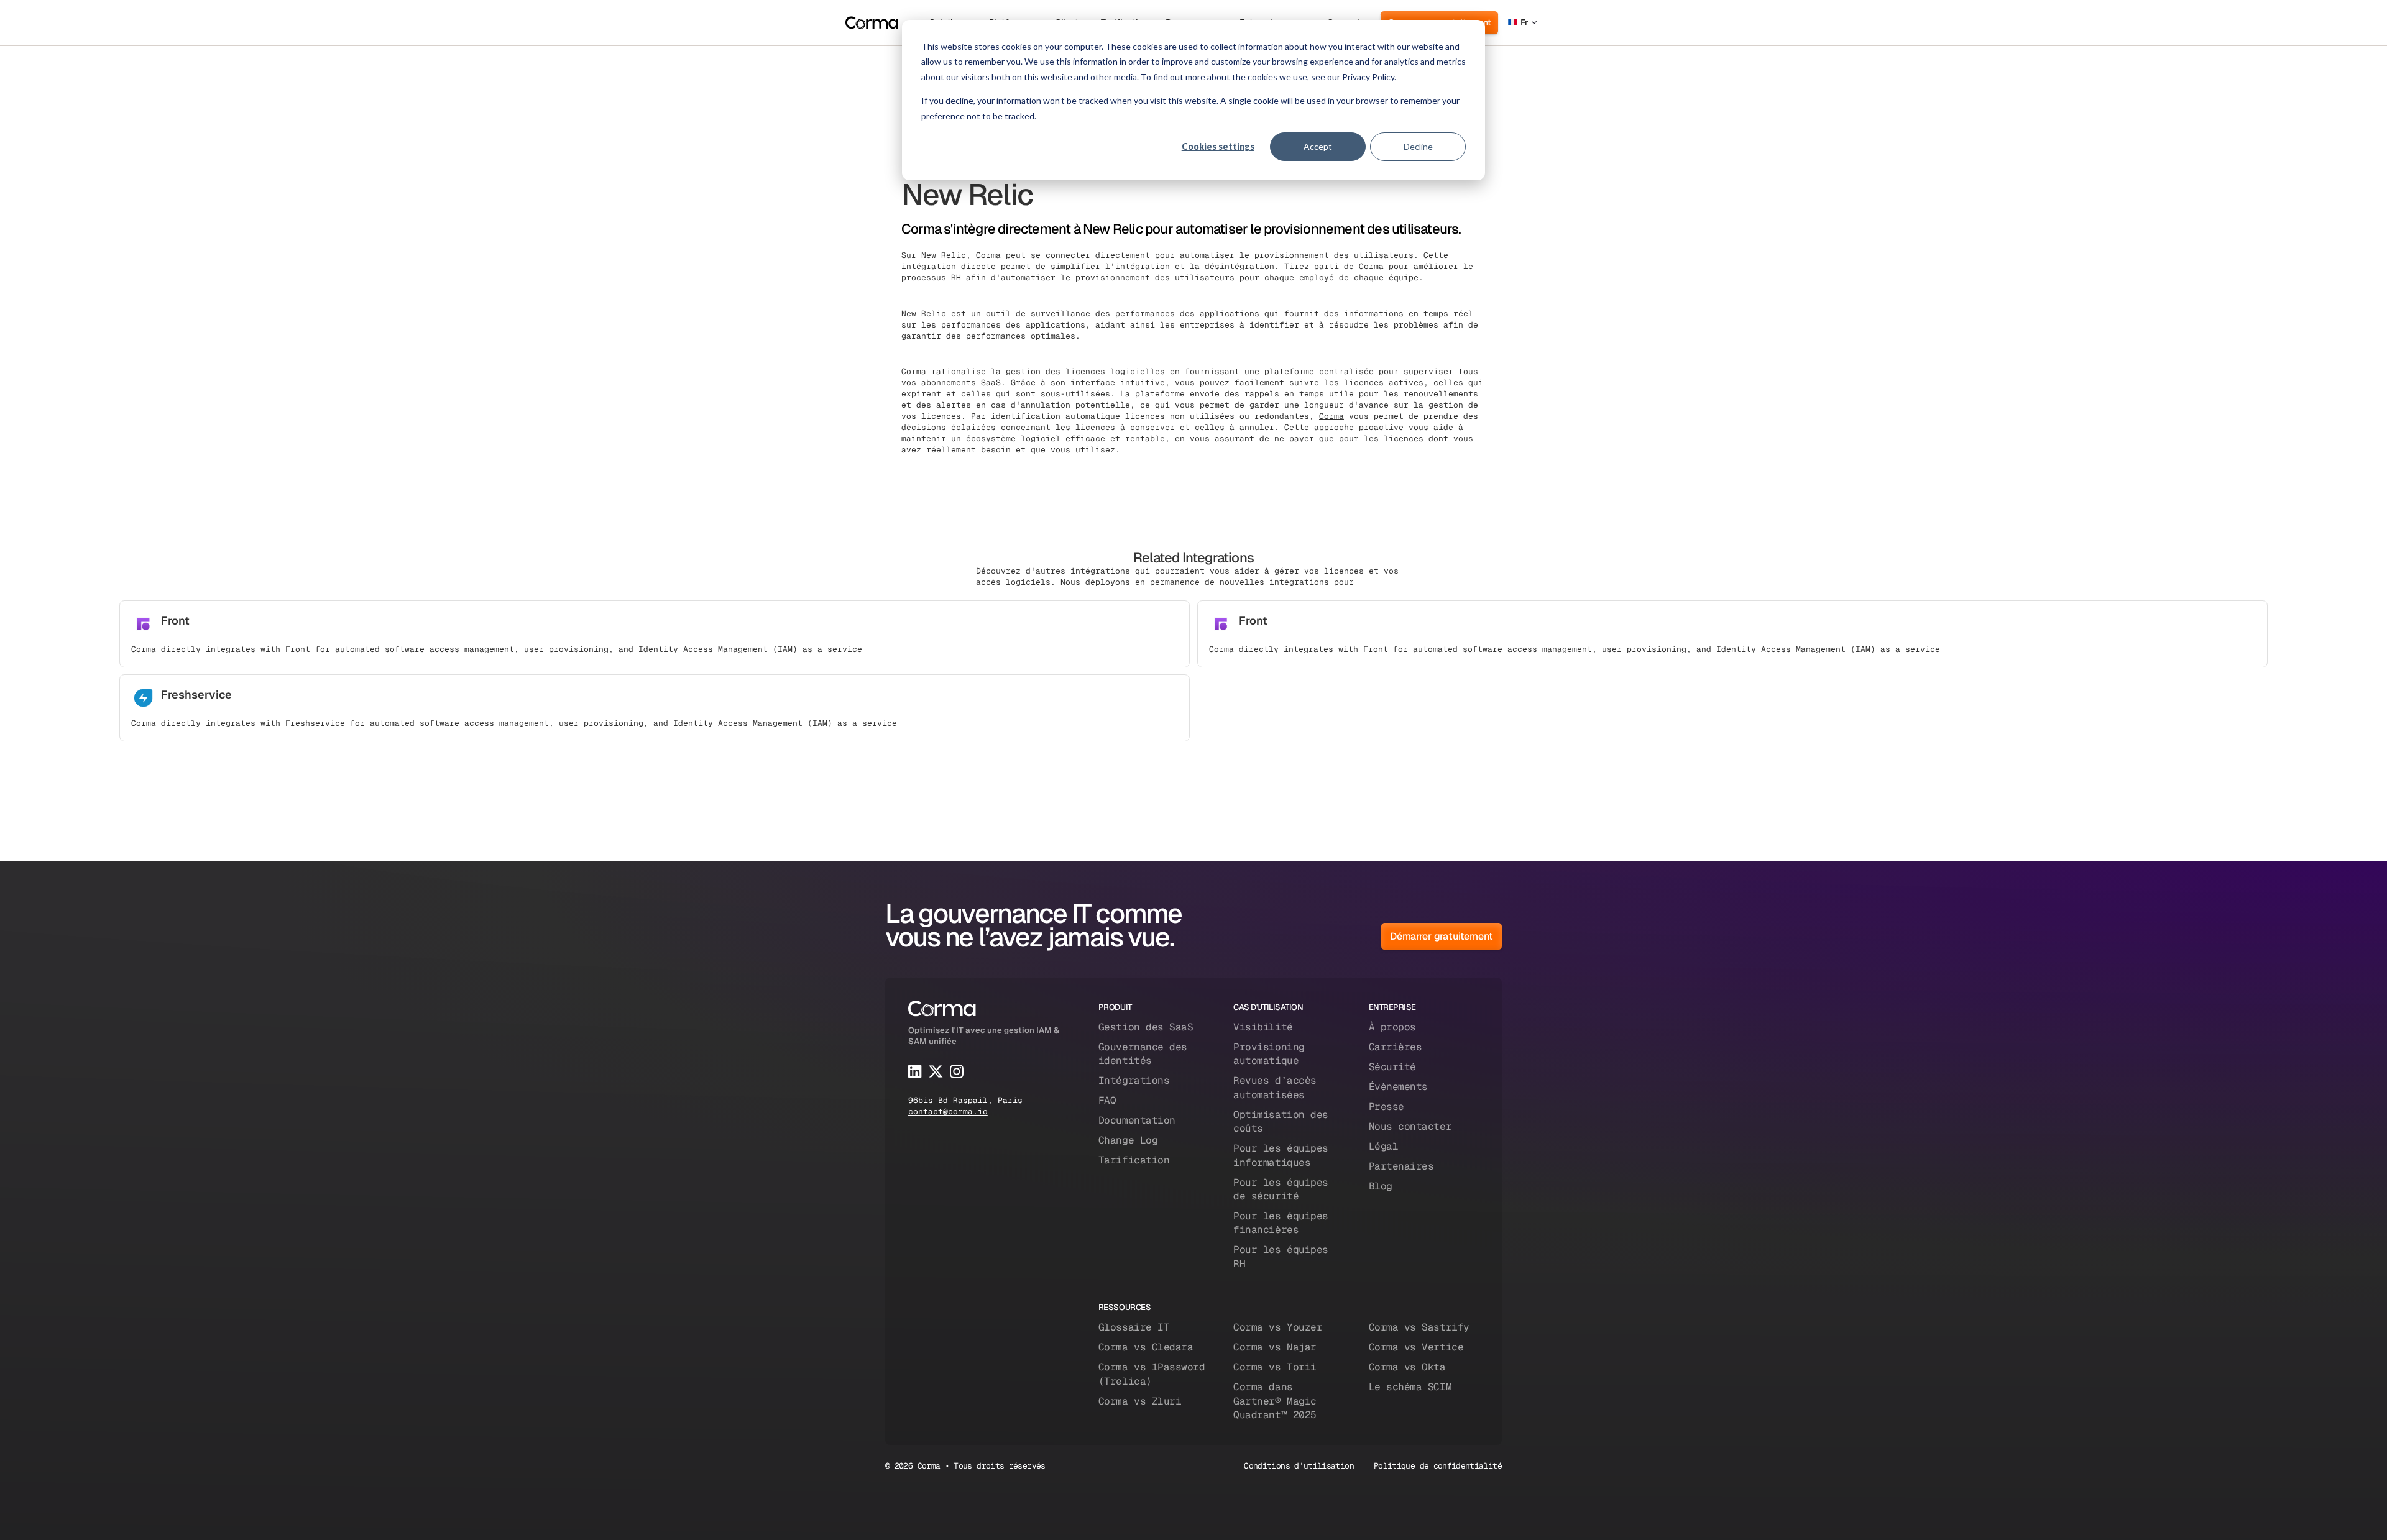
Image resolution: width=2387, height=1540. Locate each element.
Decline (1418, 146)
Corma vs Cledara (1146, 1347)
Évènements (1398, 1087)
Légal (1384, 1146)
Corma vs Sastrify (1419, 1327)
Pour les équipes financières (1281, 1223)
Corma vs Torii (1275, 1367)
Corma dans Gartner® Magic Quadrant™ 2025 (1275, 1401)
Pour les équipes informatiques (1281, 1155)
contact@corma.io (948, 1111)
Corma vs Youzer (1278, 1327)
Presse (1387, 1107)
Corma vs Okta (1407, 1367)
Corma (914, 371)
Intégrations (1134, 1080)
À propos (1392, 1027)
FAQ (1107, 1100)
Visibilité (1263, 1027)
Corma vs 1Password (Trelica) (1152, 1374)
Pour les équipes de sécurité (1281, 1189)
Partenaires (1401, 1166)
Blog (1381, 1186)
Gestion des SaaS (1146, 1027)
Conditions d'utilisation (1299, 1466)
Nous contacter (1410, 1126)
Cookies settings (1218, 146)
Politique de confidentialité (1438, 1466)
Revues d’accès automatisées (1275, 1087)
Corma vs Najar (1275, 1347)
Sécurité (1392, 1067)
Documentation (1137, 1120)
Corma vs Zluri (1140, 1401)
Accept (1318, 146)
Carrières (1396, 1047)
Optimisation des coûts (1281, 1121)
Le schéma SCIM (1410, 1387)
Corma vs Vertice (1416, 1347)
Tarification (1134, 1160)
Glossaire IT (1134, 1327)
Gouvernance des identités (1143, 1054)
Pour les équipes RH (1281, 1256)
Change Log (1128, 1140)
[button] (1522, 23)
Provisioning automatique (1269, 1054)
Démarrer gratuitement (1442, 936)
